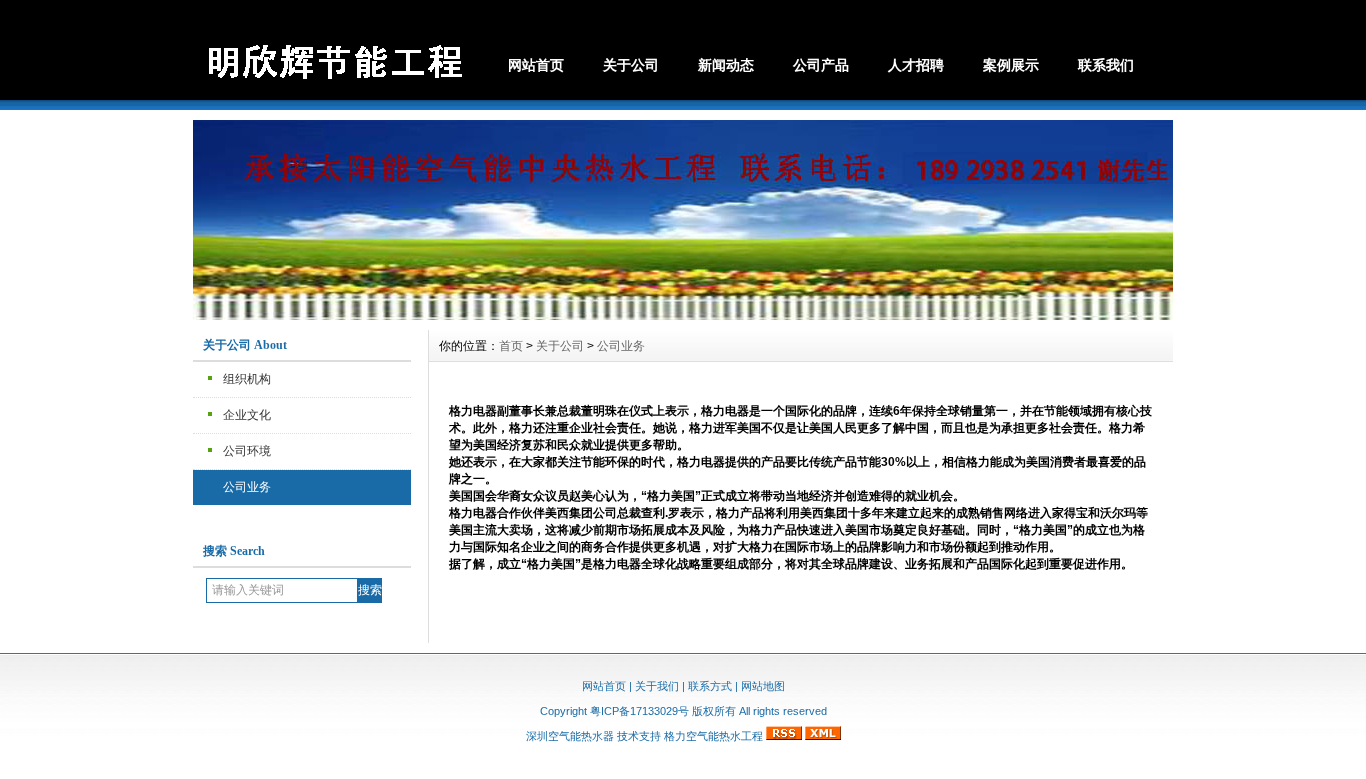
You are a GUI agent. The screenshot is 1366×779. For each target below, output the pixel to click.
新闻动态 (726, 65)
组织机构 (247, 379)
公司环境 (247, 451)
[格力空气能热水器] (683, 315)
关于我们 (657, 686)
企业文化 (247, 415)
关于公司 (631, 65)
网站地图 (763, 686)
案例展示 (1011, 65)
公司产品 (821, 65)
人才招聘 (916, 65)
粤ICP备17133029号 (639, 711)
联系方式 (710, 686)
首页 (511, 346)
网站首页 (536, 65)
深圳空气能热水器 (570, 736)
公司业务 (247, 487)
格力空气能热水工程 (713, 736)
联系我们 (1106, 65)
